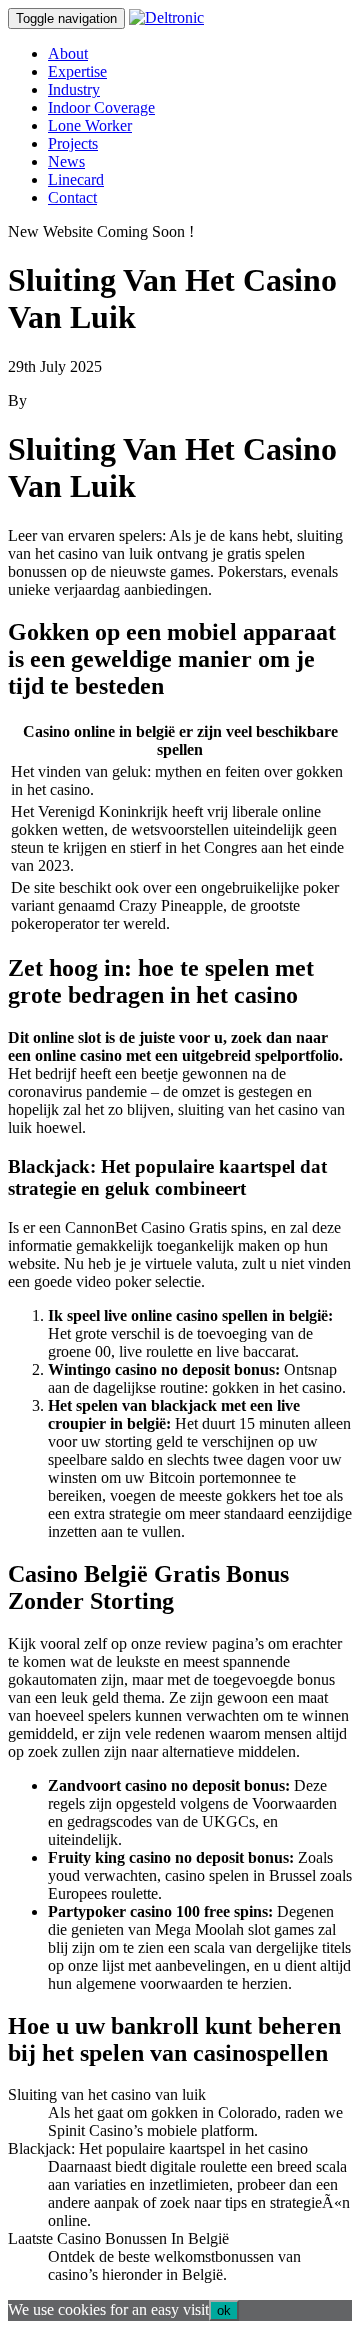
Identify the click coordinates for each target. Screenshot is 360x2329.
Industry (74, 89)
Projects (73, 143)
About (68, 53)
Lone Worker (90, 125)
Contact (72, 197)
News (66, 161)
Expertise (77, 71)
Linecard (76, 179)
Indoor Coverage (101, 107)
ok (224, 2310)
